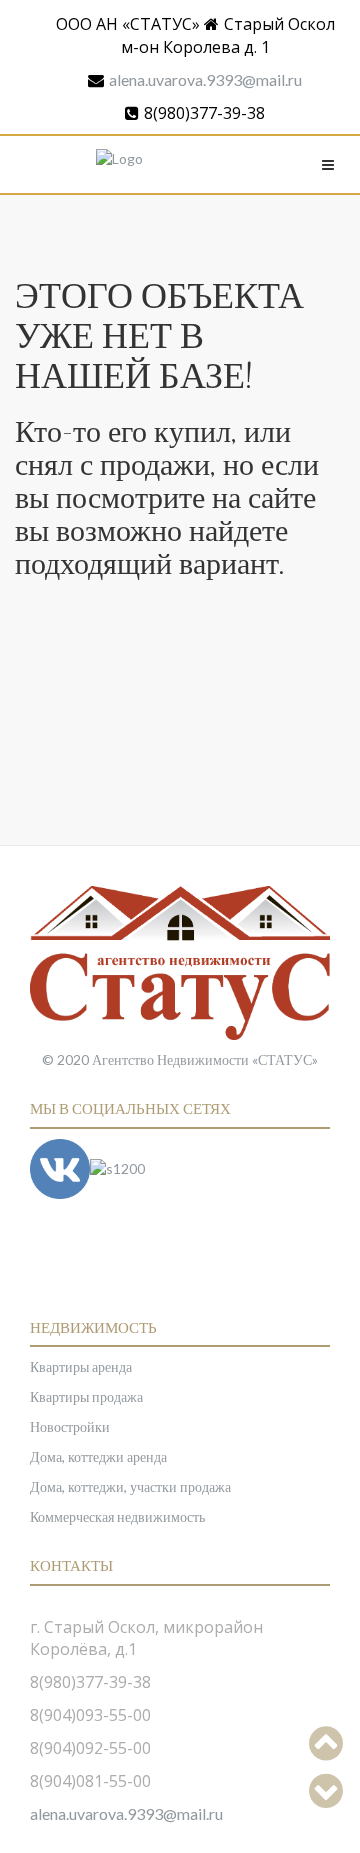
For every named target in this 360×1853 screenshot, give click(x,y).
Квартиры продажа (86, 1396)
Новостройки (70, 1426)
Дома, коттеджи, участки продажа (130, 1486)
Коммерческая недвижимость (117, 1516)
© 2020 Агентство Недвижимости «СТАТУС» (180, 1059)
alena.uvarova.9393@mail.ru (205, 79)
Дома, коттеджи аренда (98, 1456)
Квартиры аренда (81, 1366)
